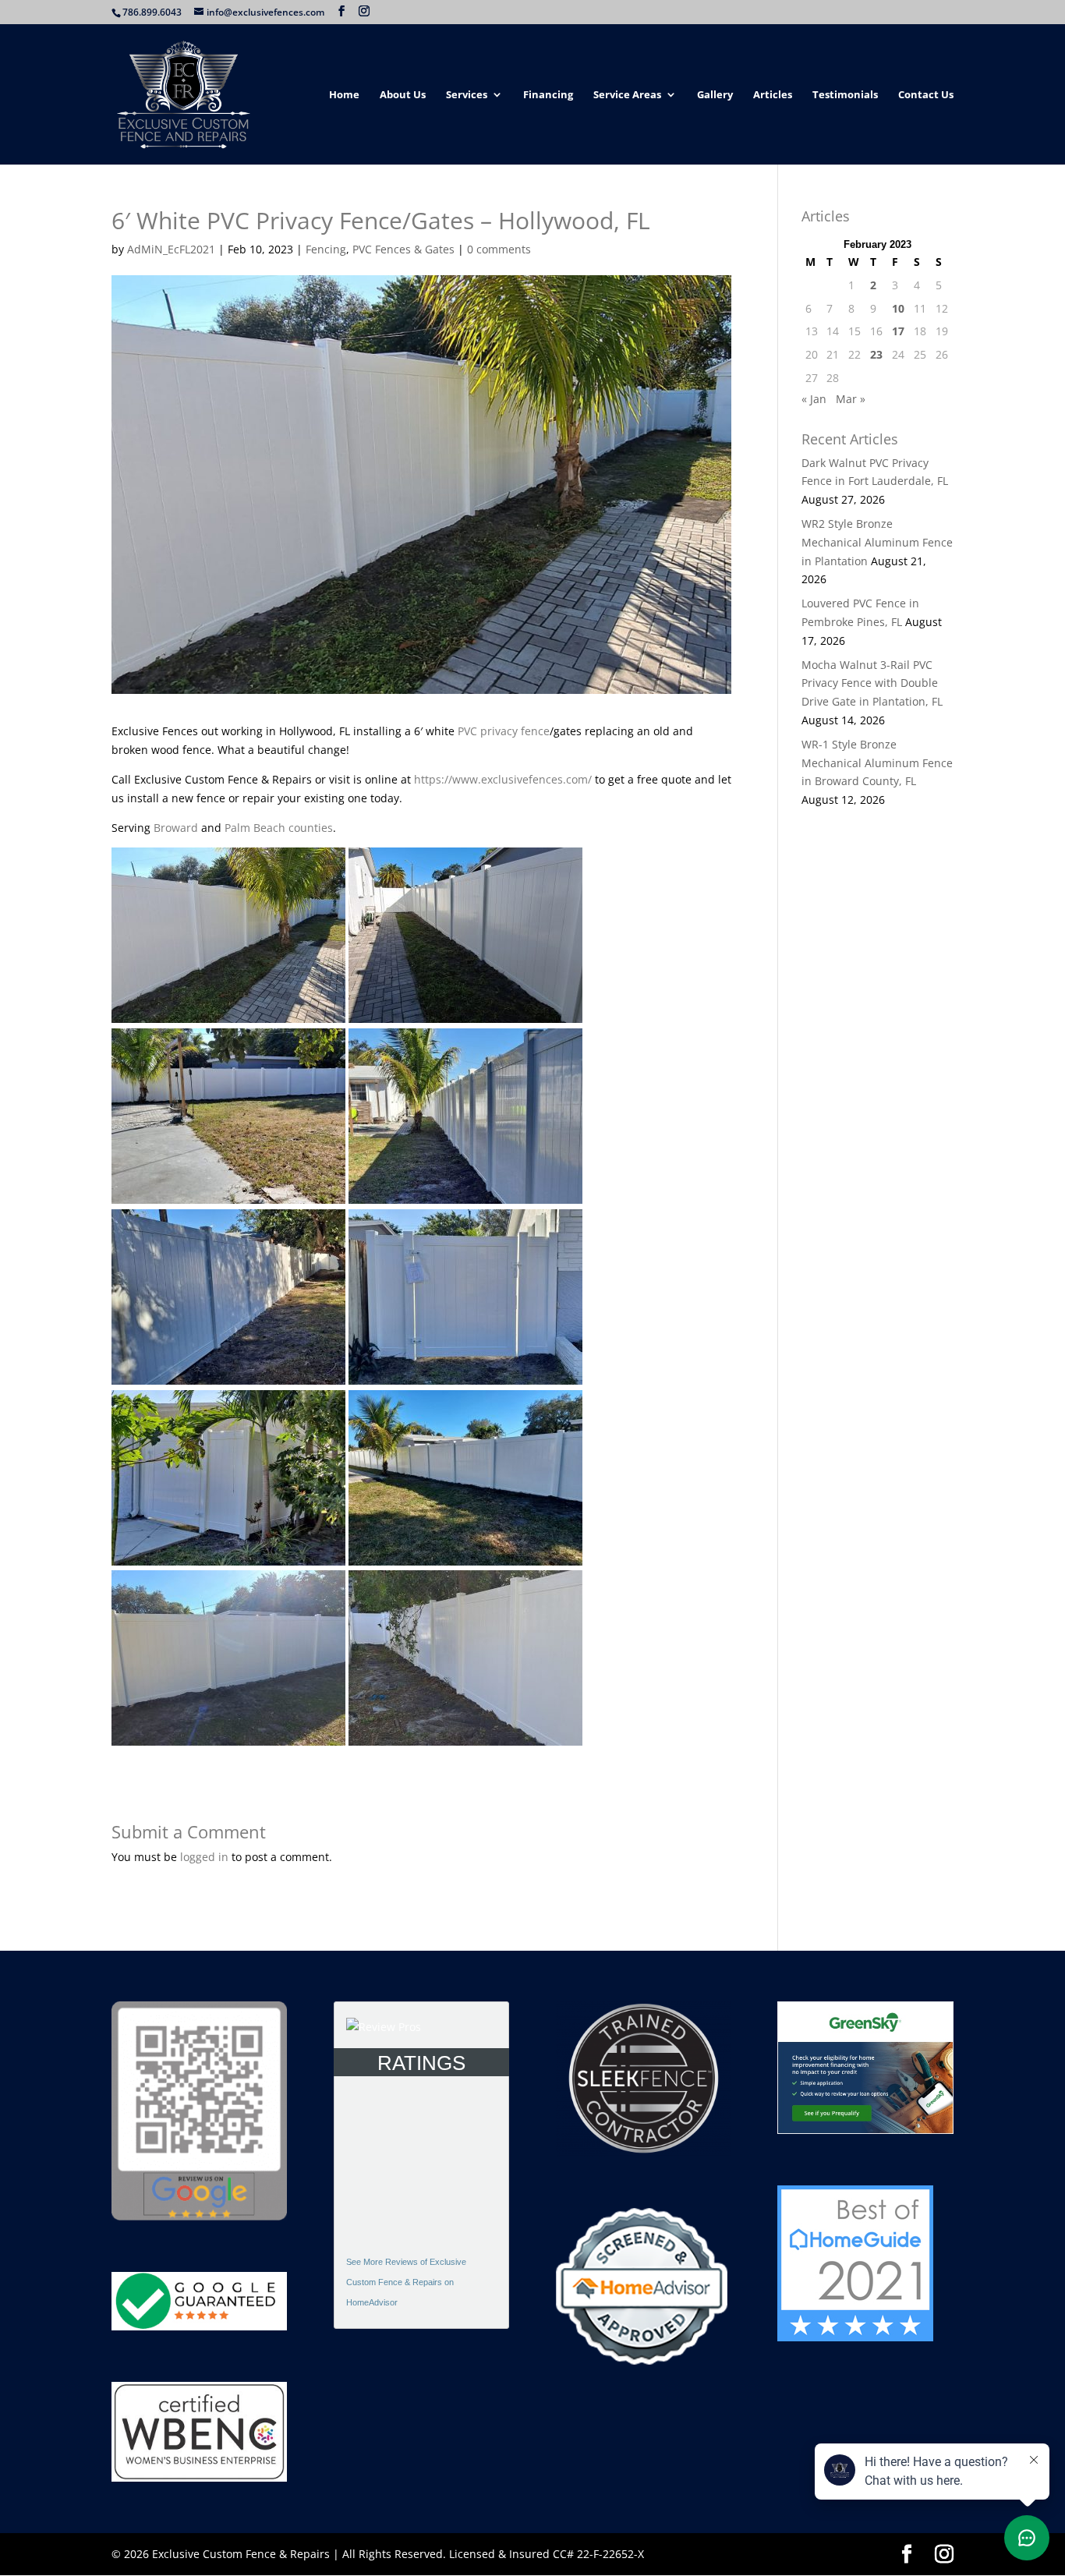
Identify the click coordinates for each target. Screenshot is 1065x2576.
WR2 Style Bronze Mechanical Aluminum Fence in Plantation (877, 542)
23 (876, 354)
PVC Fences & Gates (403, 249)
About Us (403, 95)
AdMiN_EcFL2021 (171, 249)
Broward (176, 828)
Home (344, 95)
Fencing (326, 249)
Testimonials (845, 95)
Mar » (851, 399)
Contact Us (926, 95)
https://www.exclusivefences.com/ (503, 779)
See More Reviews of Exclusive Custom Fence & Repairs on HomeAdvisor (406, 2282)
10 (898, 308)
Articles (773, 95)
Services (467, 95)
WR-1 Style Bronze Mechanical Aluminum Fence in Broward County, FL (877, 763)
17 (898, 331)
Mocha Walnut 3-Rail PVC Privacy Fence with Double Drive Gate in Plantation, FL (872, 683)
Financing (548, 95)
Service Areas (627, 95)
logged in (204, 1857)
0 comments (499, 249)
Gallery (715, 95)
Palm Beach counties (279, 828)
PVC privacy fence (504, 731)
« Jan (814, 399)
